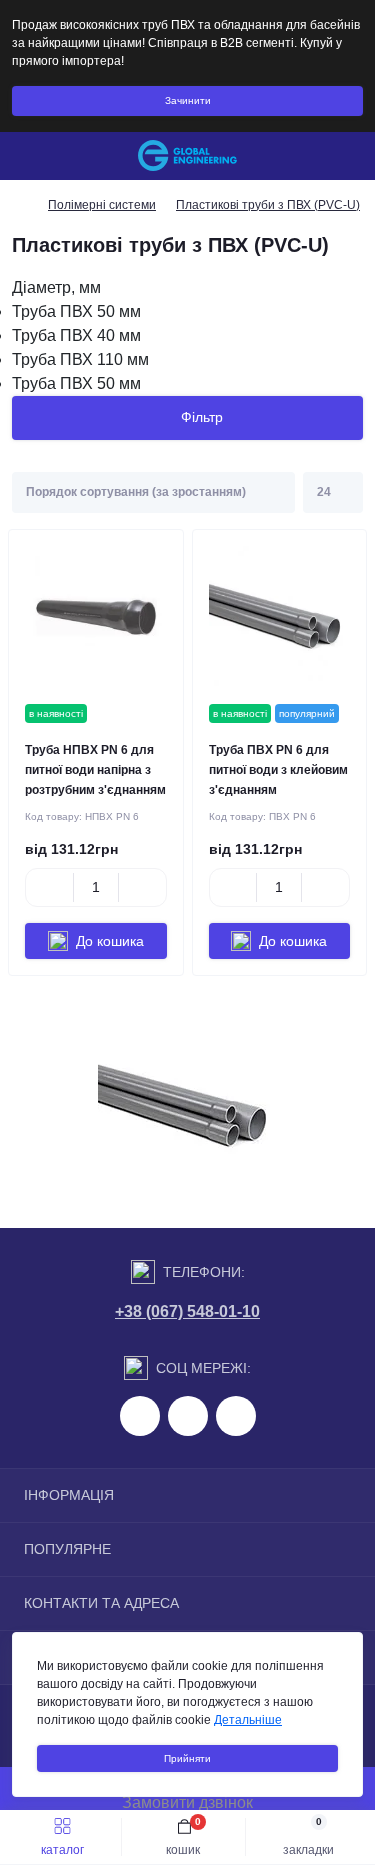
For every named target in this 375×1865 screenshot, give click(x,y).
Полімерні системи (102, 205)
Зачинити (188, 100)
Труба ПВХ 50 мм (76, 311)
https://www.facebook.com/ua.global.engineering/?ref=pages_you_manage (140, 1416)
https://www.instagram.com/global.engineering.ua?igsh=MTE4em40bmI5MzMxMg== (188, 1416)
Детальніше (248, 1720)
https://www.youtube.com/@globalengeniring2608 (236, 1416)
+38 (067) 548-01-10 (187, 1311)
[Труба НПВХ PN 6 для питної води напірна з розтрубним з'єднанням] (96, 617)
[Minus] (49, 887)
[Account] (353, 156)
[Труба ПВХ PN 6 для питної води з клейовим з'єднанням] (280, 617)
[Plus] (142, 887)
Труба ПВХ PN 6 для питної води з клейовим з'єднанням (278, 770)
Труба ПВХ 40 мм (76, 335)
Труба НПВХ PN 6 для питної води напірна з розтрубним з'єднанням (95, 770)
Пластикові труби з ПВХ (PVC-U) (268, 205)
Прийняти (187, 1758)
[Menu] (26, 156)
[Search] (62, 156)
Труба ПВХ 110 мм (80, 359)
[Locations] (317, 156)
